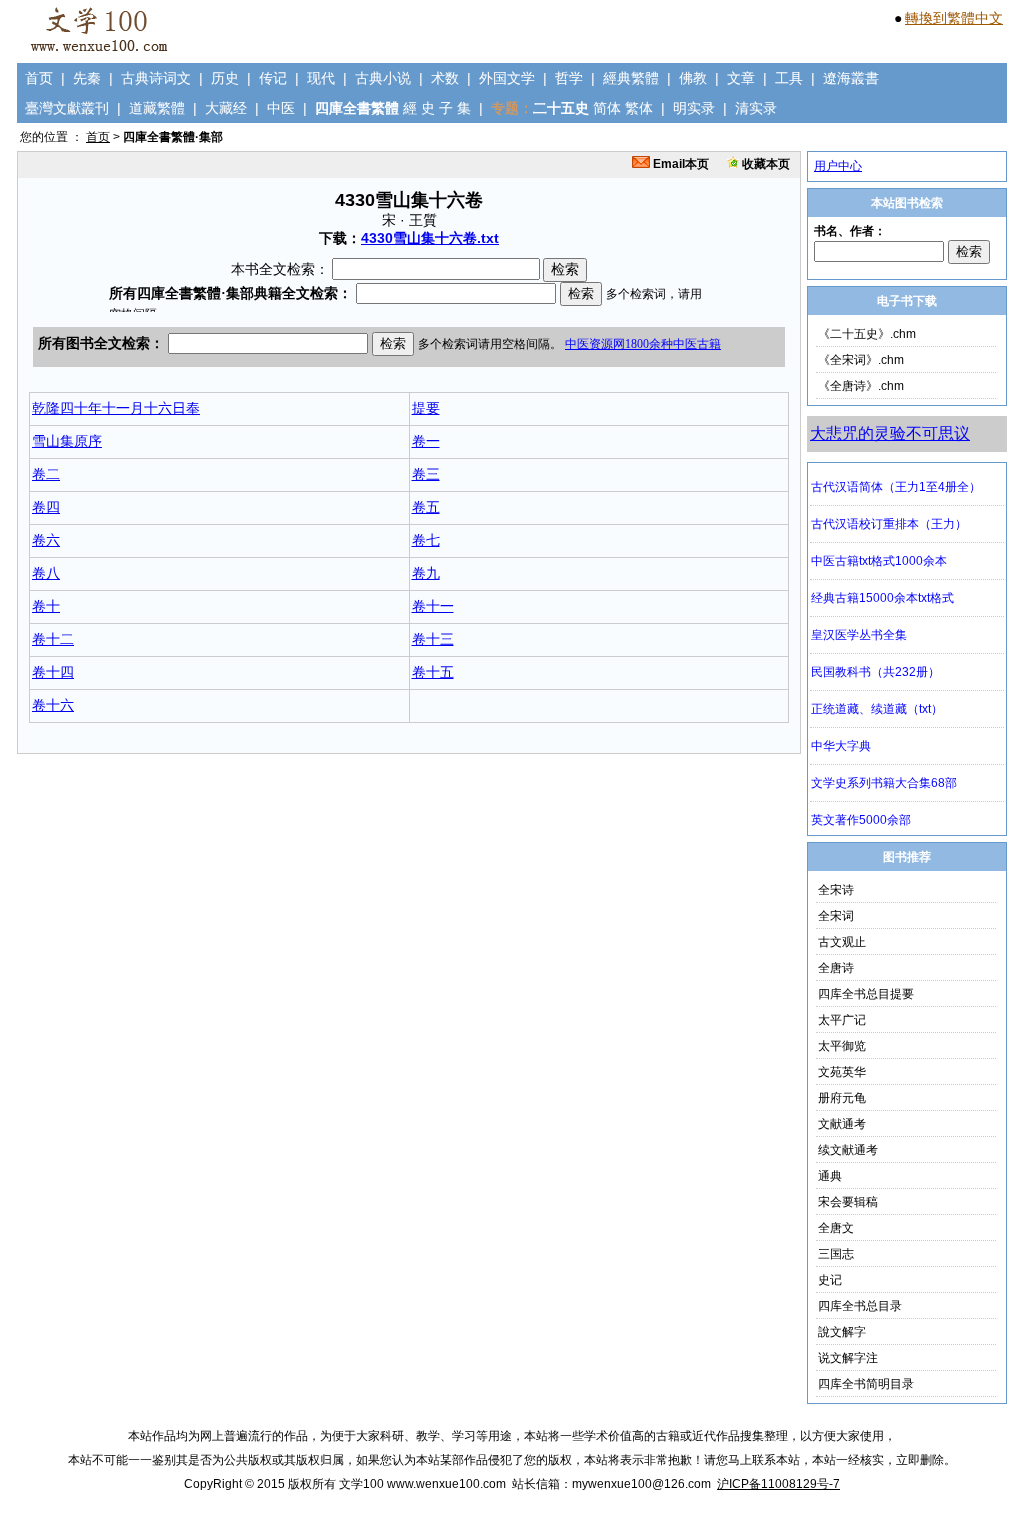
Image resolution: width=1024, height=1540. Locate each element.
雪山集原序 (67, 441)
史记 (830, 1280)
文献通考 (842, 1124)
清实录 (756, 108)
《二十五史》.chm (867, 334)
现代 (321, 78)
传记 (273, 78)
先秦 (87, 78)
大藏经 (226, 108)
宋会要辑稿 (848, 1202)
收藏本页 (764, 164)
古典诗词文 (156, 78)
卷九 (426, 573)
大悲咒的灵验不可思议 (890, 433)
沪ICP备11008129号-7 (778, 1484)
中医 (281, 108)
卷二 (46, 474)
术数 (445, 78)
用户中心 (838, 166)
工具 (789, 78)
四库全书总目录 (860, 1306)
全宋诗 (836, 890)
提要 (426, 408)
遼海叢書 (851, 78)
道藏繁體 (157, 108)
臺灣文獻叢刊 (67, 108)
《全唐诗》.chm (861, 386)
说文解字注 (848, 1358)
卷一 (426, 441)
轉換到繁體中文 (954, 18)
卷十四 (53, 672)
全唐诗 (836, 968)
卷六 (46, 540)
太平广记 (842, 1020)
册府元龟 (842, 1098)
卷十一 (433, 606)
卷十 (46, 606)
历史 (225, 78)
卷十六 (53, 705)
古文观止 (842, 942)
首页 (39, 78)
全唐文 (836, 1228)
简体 (607, 108)
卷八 (46, 573)
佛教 (693, 78)
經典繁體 (631, 78)
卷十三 (433, 639)
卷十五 (433, 672)
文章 (741, 78)
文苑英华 (842, 1072)
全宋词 (836, 916)
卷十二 (53, 639)
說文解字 (842, 1332)
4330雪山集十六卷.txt (430, 238)
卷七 (426, 540)
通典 (830, 1176)
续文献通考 (848, 1150)
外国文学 (507, 78)
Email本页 (679, 164)
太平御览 (842, 1046)
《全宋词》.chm (861, 360)
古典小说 (383, 78)
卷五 (426, 507)
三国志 (836, 1254)
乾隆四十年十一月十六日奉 (116, 408)
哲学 (569, 78)
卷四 (46, 507)
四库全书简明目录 (866, 1384)
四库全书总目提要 (866, 994)
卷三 (426, 474)
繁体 (639, 108)
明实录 (694, 108)
